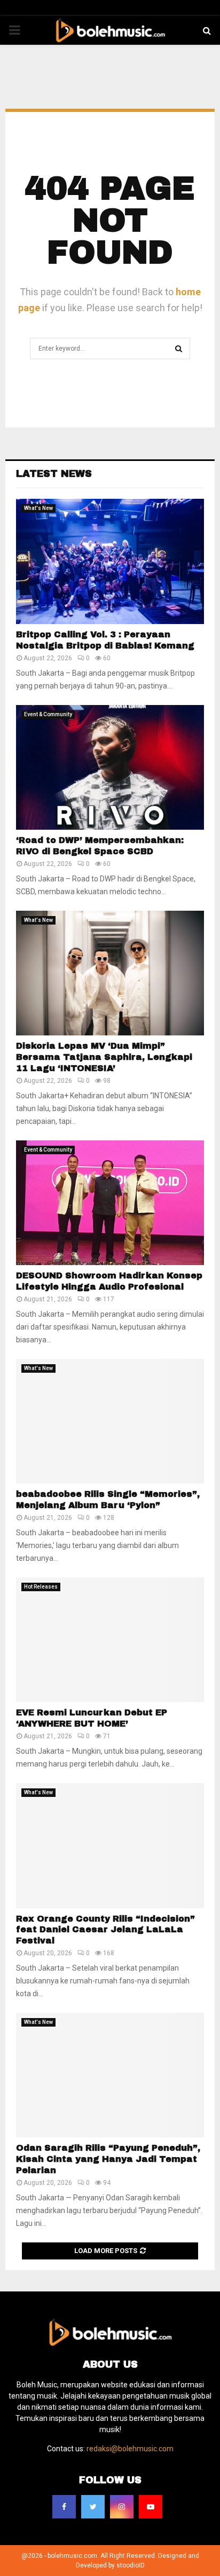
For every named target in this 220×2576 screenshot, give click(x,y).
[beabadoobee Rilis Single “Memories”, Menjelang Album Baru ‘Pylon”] (110, 1421)
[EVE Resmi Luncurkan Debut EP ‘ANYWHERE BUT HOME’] (110, 1640)
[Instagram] (122, 2507)
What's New (38, 508)
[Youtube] (151, 2507)
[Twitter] (93, 2507)
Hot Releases (41, 1587)
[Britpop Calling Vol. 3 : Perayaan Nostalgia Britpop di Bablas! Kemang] (110, 561)
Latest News (54, 474)
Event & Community (48, 714)
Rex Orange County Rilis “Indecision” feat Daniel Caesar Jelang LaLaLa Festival (105, 1930)
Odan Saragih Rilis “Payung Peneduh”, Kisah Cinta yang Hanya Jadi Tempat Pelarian (108, 2159)
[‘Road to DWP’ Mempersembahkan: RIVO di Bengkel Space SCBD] (110, 768)
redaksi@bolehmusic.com (130, 2449)
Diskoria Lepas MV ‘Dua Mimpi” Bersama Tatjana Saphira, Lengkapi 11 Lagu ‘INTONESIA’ (104, 1057)
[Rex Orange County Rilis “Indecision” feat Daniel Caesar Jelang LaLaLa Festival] (110, 1846)
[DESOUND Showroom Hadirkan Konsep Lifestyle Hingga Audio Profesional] (110, 1203)
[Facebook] (64, 2507)
